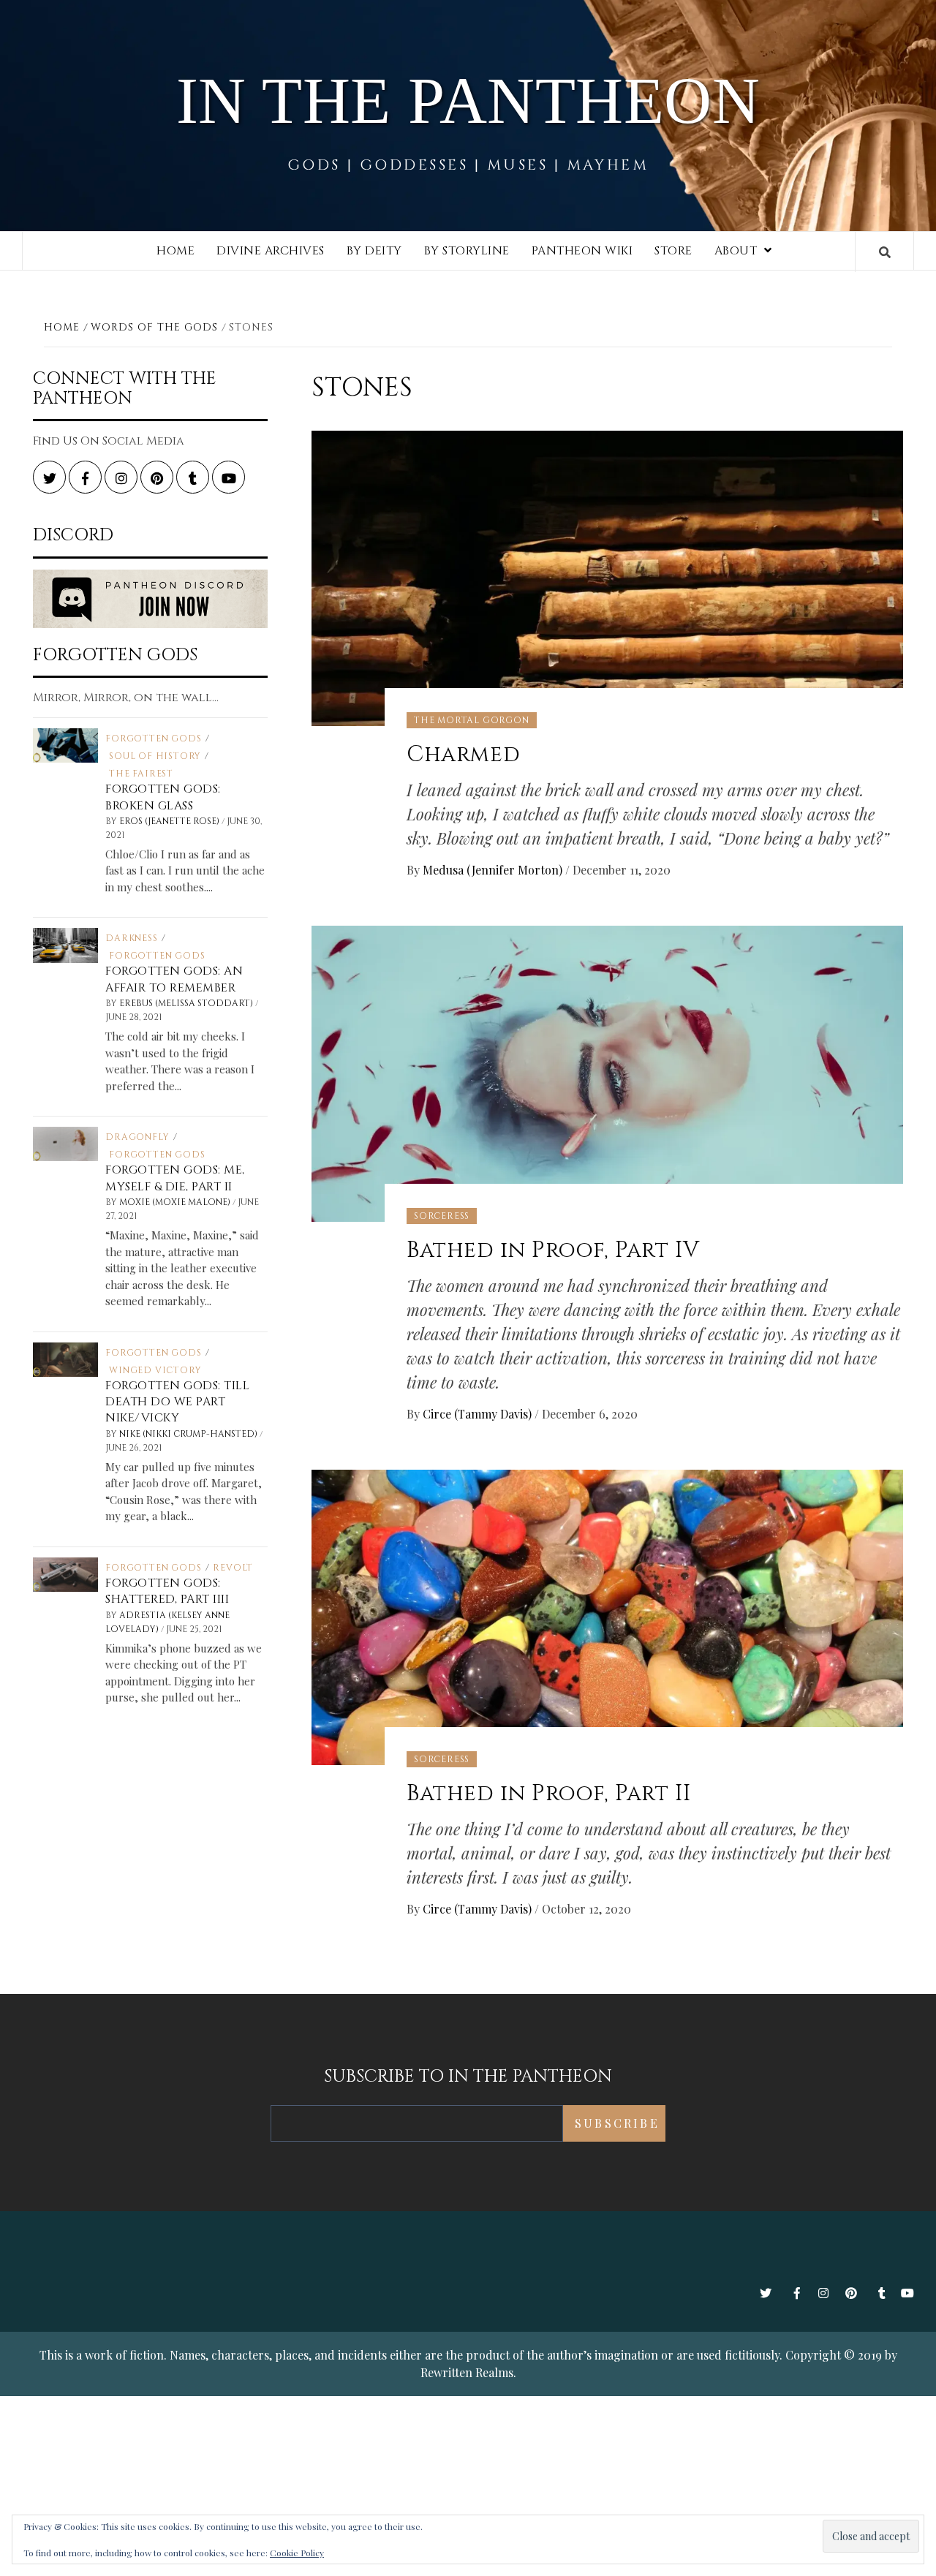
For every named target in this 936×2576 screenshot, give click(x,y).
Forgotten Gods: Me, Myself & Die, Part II (175, 1178)
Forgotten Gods (153, 739)
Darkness (131, 938)
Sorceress (442, 1216)
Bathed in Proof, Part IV (553, 1250)
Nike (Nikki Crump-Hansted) (189, 1434)
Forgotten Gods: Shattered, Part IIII (167, 1591)
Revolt (233, 1568)
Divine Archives (271, 251)
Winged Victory (155, 1370)
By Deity (374, 251)
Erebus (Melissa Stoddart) (187, 1003)
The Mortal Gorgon (472, 720)
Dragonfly (137, 1137)
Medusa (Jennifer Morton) (494, 870)
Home (175, 251)
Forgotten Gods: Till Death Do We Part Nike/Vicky (177, 1402)
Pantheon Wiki (582, 251)
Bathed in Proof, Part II (548, 1794)
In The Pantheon (468, 101)
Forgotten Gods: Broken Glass (163, 797)
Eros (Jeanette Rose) (170, 821)
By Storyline (467, 251)
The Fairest (141, 774)
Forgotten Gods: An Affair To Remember (174, 979)
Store (673, 251)
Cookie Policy (297, 2553)
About (736, 251)
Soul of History (155, 756)
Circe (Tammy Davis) (479, 1414)
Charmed (463, 755)
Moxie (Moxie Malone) (176, 1202)
